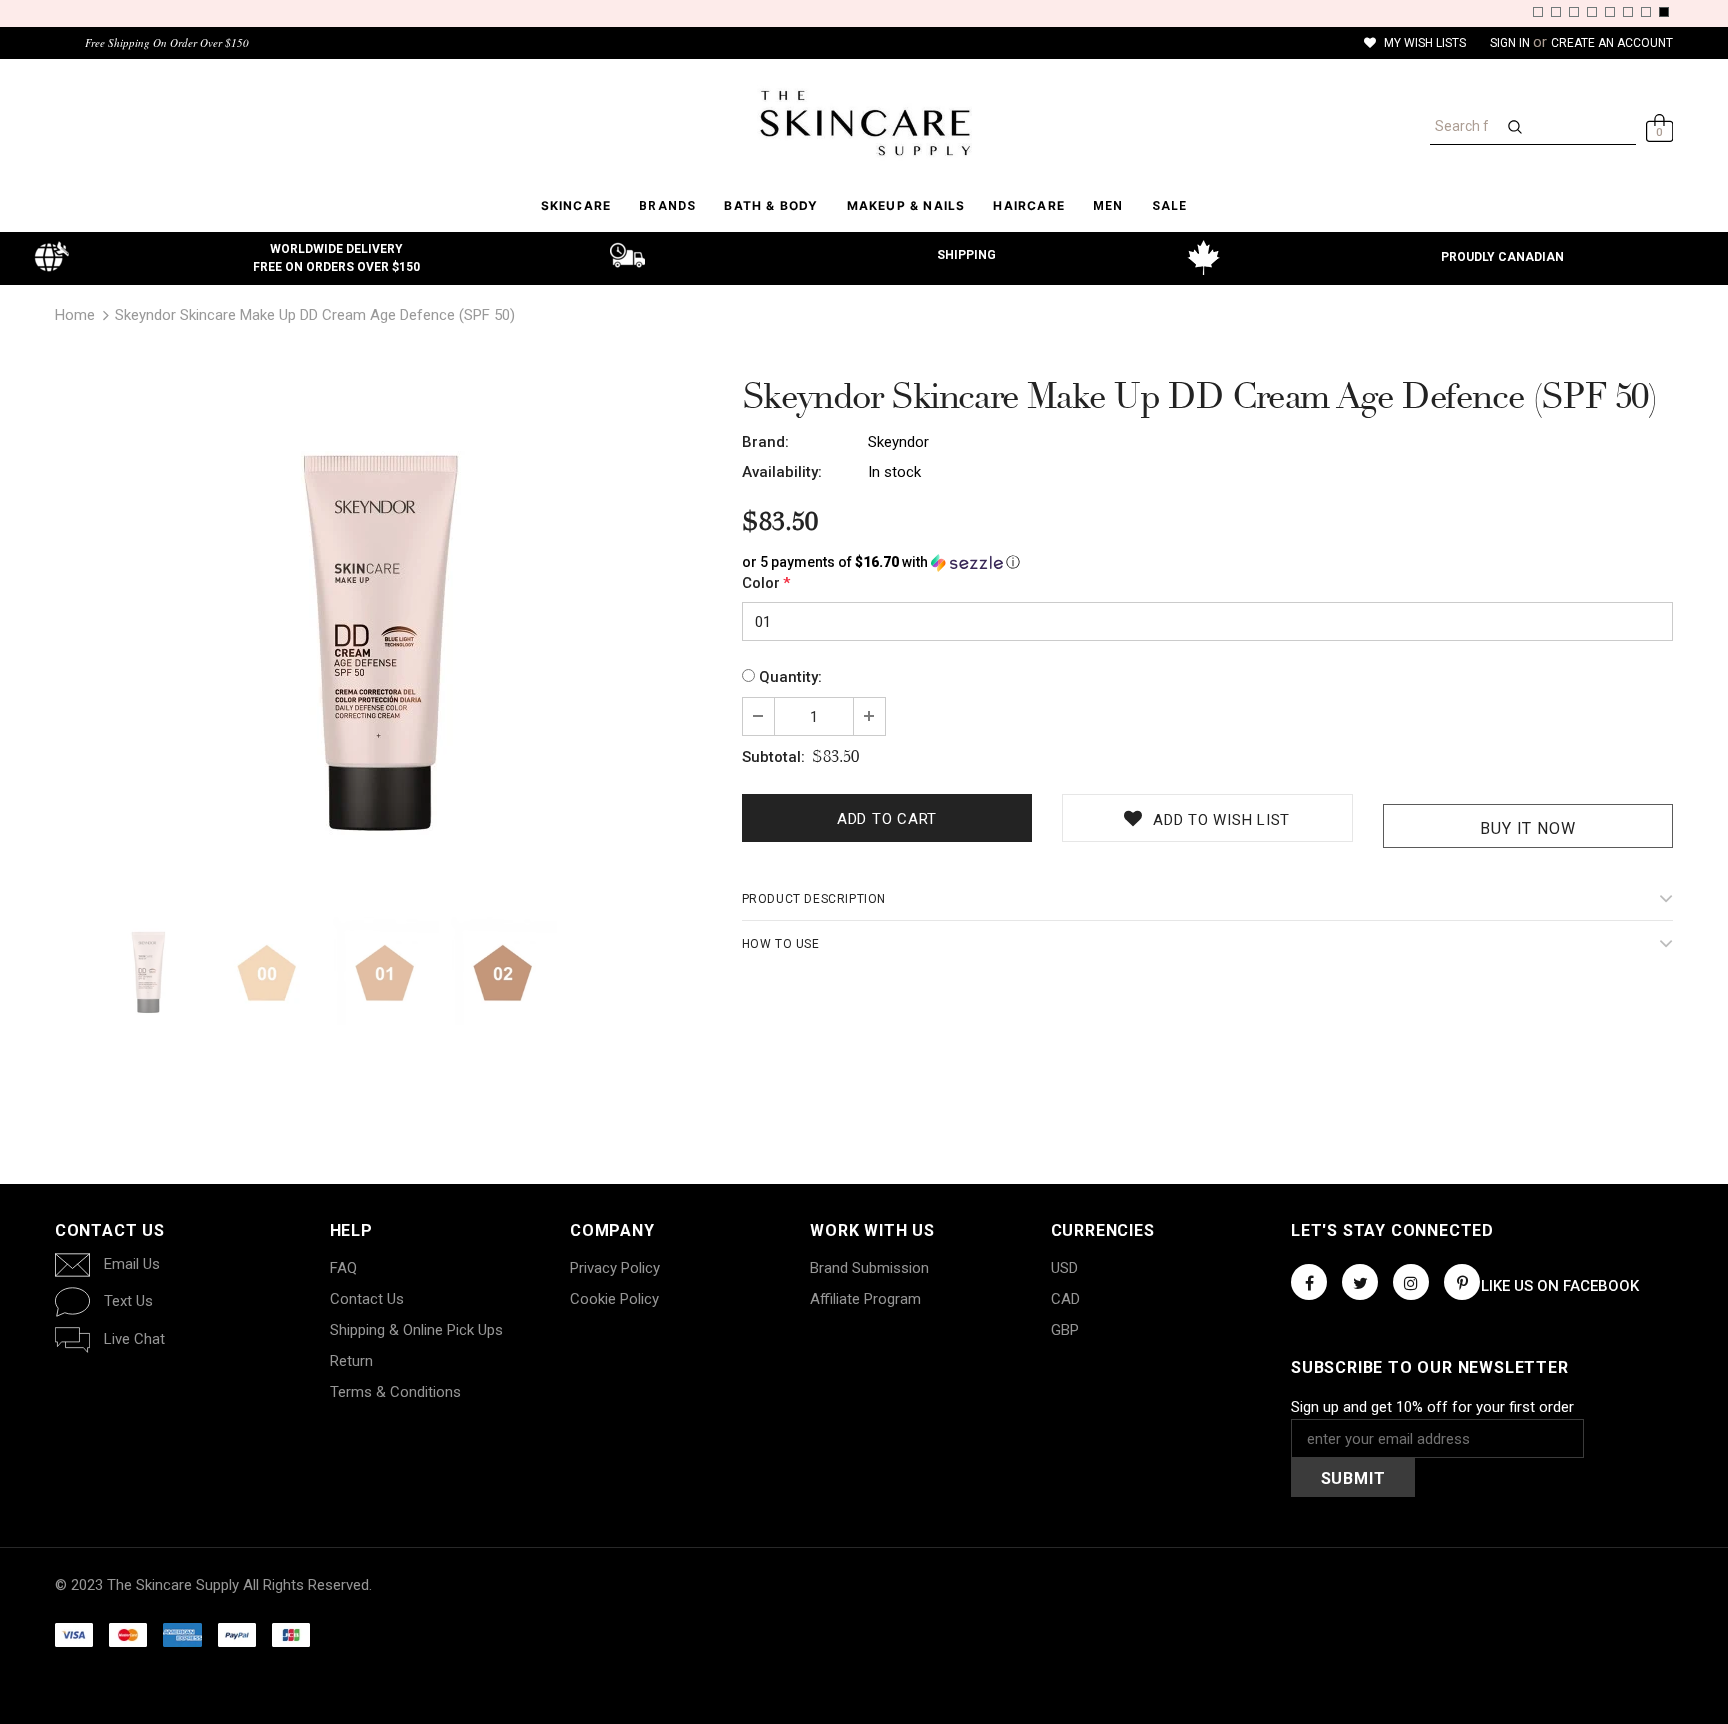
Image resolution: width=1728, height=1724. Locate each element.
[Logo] (864, 123)
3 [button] (1574, 12)
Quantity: (790, 677)
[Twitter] (1360, 1282)
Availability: (782, 472)
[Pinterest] (1462, 1282)
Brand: (765, 442)
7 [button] (1646, 12)
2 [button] (1556, 12)
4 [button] (1592, 12)
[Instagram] (1411, 1282)
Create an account (1612, 43)
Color (766, 583)
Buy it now (1527, 828)
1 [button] (1538, 12)
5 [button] (1610, 12)
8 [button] (1664, 12)
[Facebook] (1309, 1282)
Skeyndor (898, 442)
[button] (1207, 562)
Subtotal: (773, 757)
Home (75, 315)
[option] (383, 637)
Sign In (1511, 43)
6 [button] (1628, 12)
